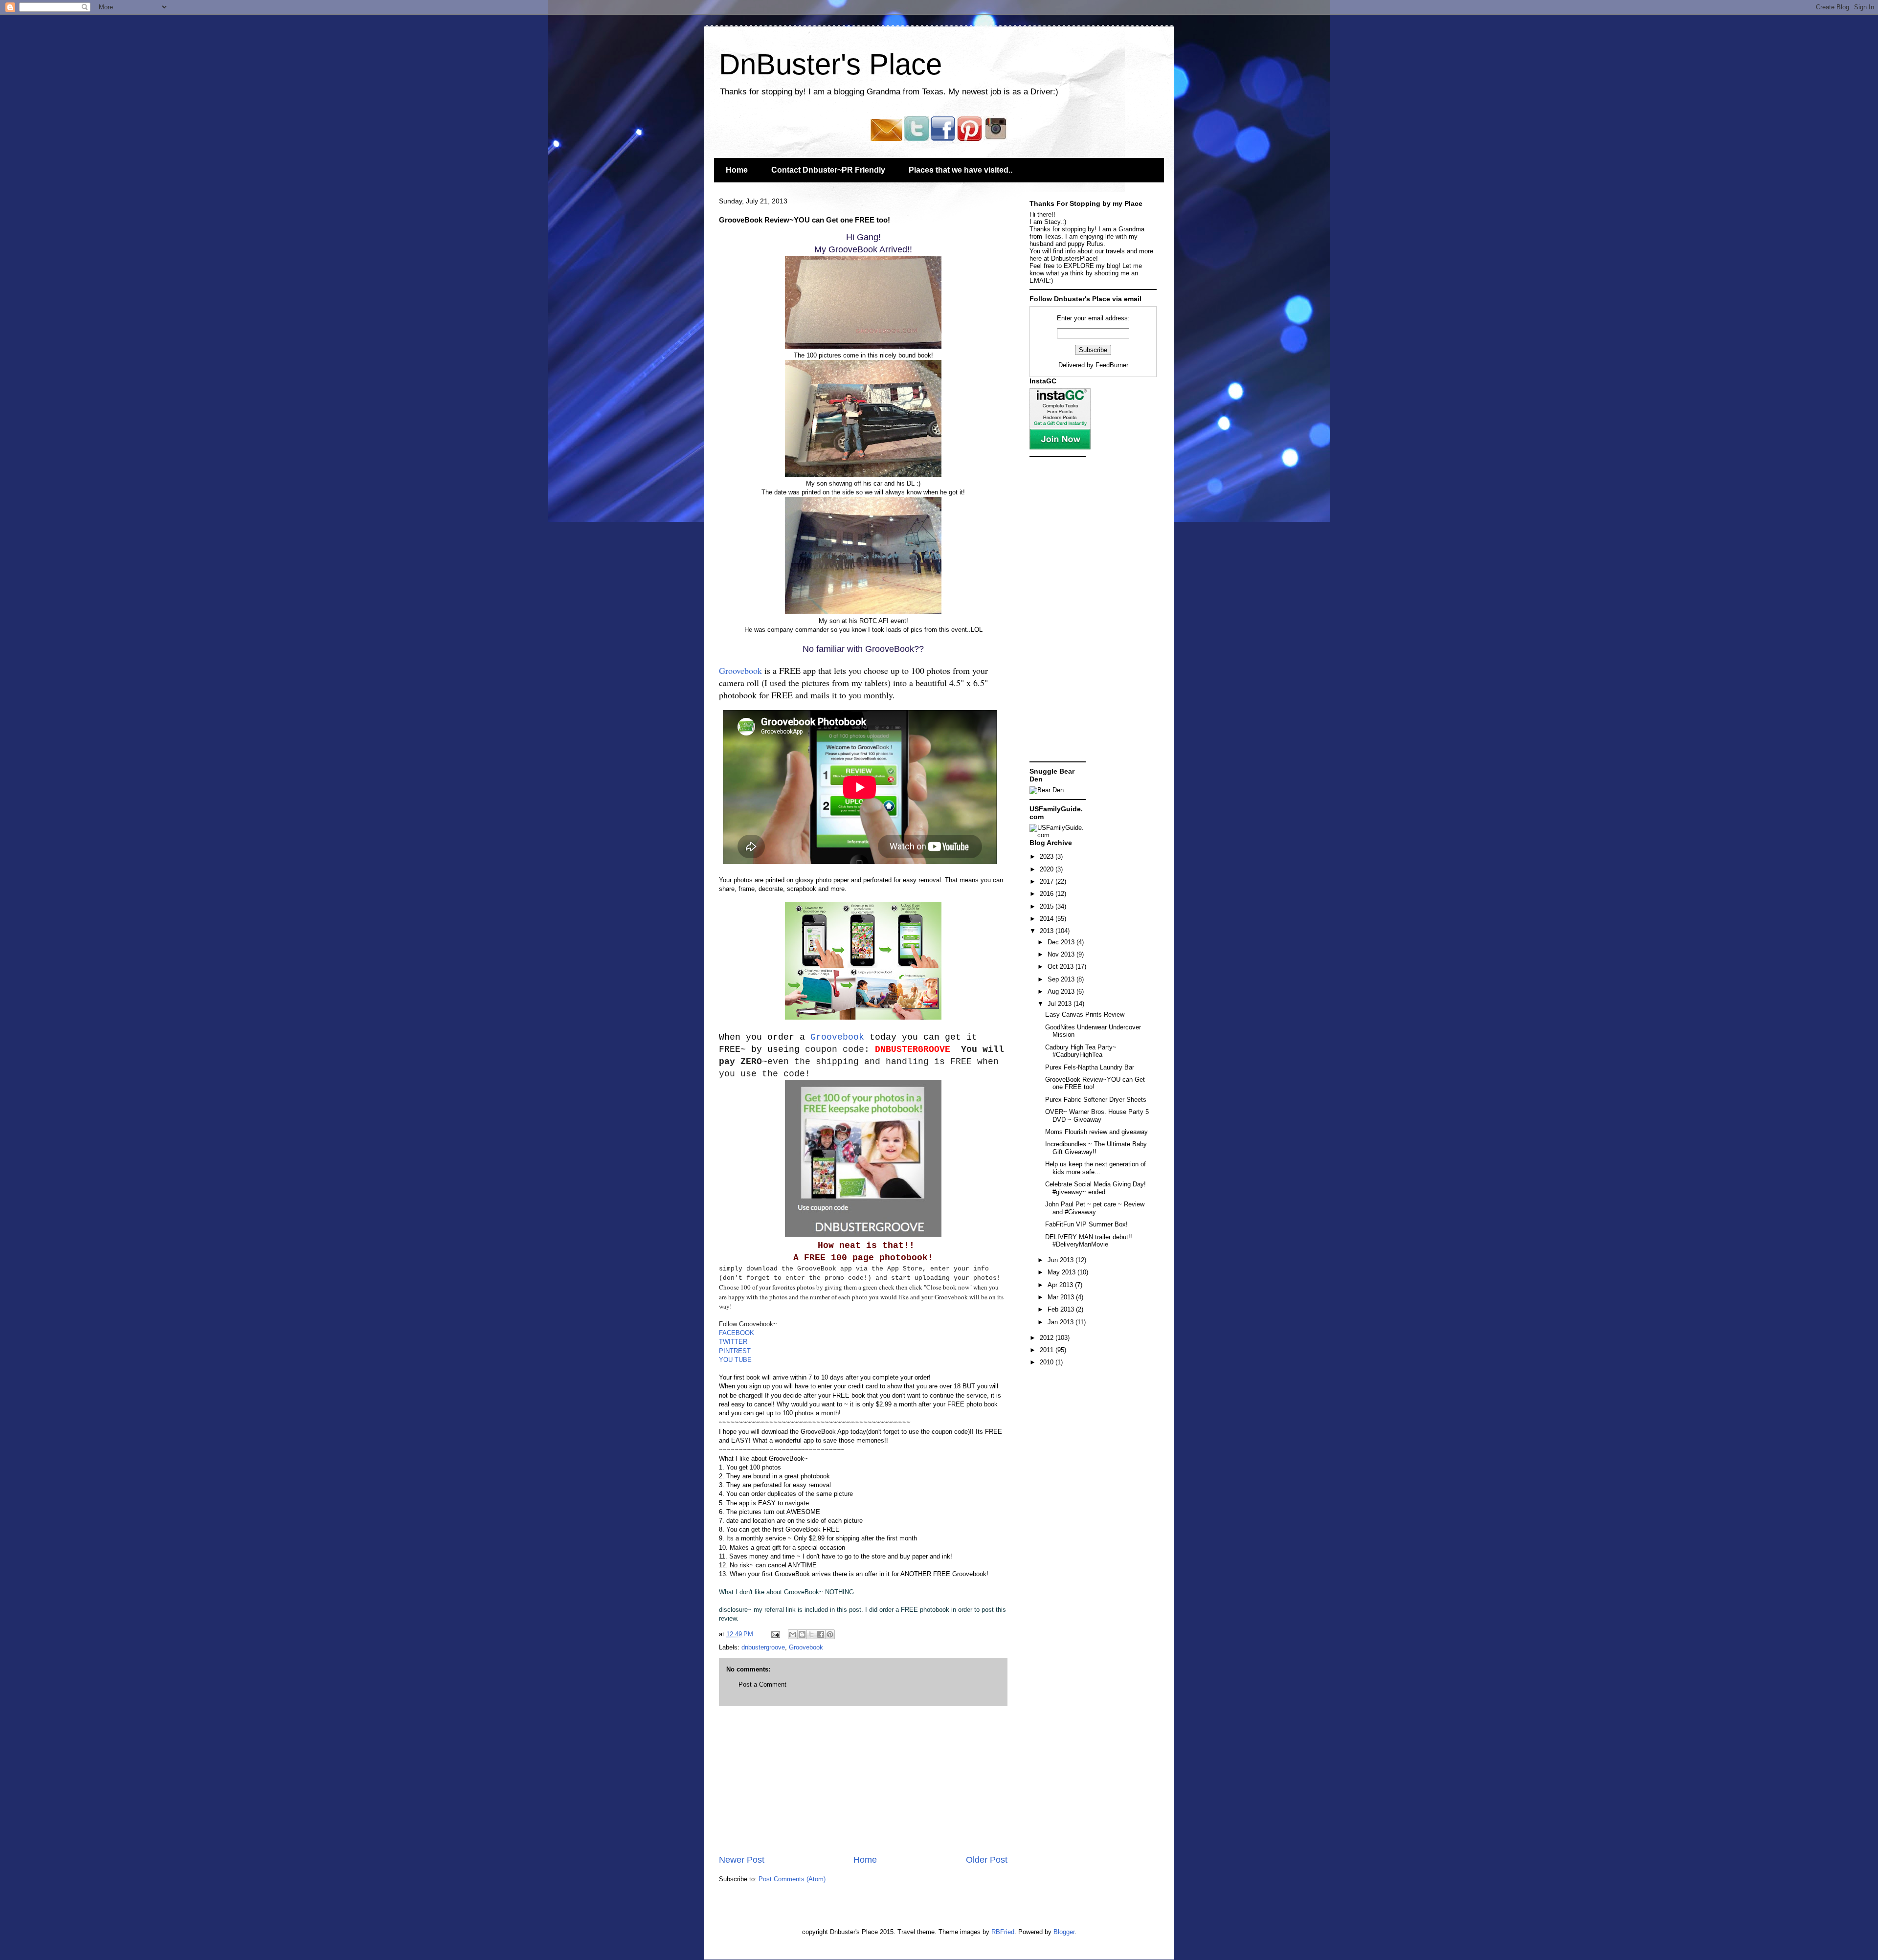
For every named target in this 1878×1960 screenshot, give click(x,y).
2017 (1048, 881)
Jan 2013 (1062, 1322)
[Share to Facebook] (821, 1634)
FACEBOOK (737, 1333)
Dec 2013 (1062, 942)
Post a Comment (762, 1684)
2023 (1048, 857)
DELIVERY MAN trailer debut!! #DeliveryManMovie (1089, 1241)
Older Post (987, 1860)
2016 (1048, 894)
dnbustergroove (763, 1647)
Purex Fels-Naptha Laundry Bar (1090, 1067)
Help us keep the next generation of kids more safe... (1095, 1168)
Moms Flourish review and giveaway (1096, 1132)
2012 (1048, 1338)
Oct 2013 (1062, 967)
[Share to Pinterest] (830, 1634)
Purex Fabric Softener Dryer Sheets (1096, 1100)
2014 (1048, 919)
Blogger (1064, 1932)
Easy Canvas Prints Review (1085, 1014)
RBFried (1003, 1932)
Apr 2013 (1061, 1285)
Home (737, 170)
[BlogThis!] (802, 1634)
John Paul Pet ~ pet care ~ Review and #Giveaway (1095, 1208)
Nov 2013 (1062, 954)
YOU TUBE (735, 1360)
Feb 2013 (1062, 1309)
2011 (1048, 1350)
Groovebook (740, 670)
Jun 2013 (1062, 1260)
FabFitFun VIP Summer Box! (1086, 1224)
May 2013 (1062, 1272)
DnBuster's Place (830, 64)
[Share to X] (811, 1634)
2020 (1048, 869)
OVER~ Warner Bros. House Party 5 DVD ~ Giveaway (1097, 1116)
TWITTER (733, 1342)
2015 (1048, 906)
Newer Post (742, 1860)
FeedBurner (1112, 365)
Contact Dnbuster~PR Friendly (828, 170)
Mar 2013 (1062, 1297)
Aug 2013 (1062, 991)
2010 (1048, 1362)
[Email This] (793, 1634)
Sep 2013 (1062, 979)
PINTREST (735, 1351)
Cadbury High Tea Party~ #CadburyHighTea (1081, 1051)
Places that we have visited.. (961, 170)
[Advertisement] (863, 1780)
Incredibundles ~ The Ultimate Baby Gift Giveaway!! (1096, 1148)
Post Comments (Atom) (792, 1879)
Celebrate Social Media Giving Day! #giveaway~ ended (1095, 1188)
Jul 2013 (1061, 1004)
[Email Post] (775, 1634)
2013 (1048, 931)
